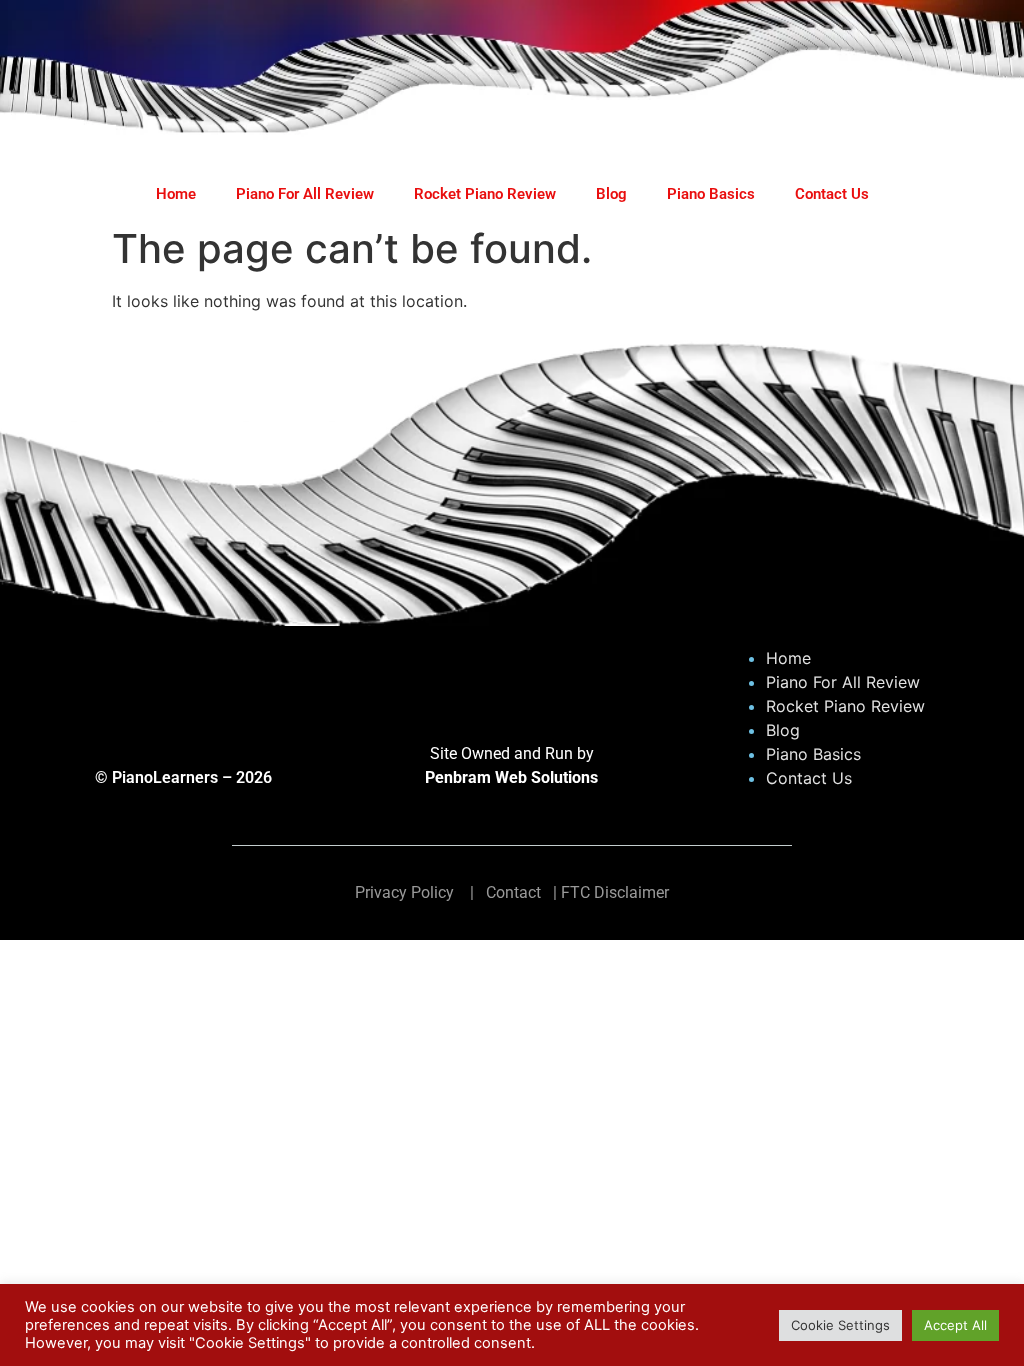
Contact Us (832, 194)
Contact (513, 892)
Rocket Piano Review (485, 194)
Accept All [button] (955, 1325)
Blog (611, 194)
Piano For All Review (305, 194)
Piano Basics (711, 194)
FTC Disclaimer (615, 892)
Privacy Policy (404, 892)
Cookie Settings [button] (840, 1325)
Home (176, 194)
